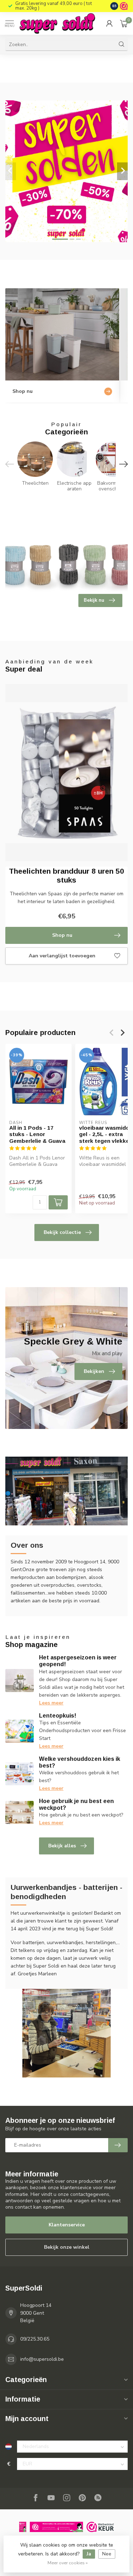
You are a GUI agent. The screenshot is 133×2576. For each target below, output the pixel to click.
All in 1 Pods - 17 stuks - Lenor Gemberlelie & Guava (37, 1134)
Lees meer (51, 1703)
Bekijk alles (62, 1846)
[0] (124, 23)
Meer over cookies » (68, 2563)
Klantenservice (67, 2225)
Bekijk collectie (62, 1232)
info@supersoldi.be (42, 2359)
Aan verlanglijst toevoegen (62, 956)
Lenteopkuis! (58, 1716)
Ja (89, 2554)
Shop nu (62, 935)
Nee (107, 2554)
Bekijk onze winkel (67, 2247)
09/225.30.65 (35, 2339)
